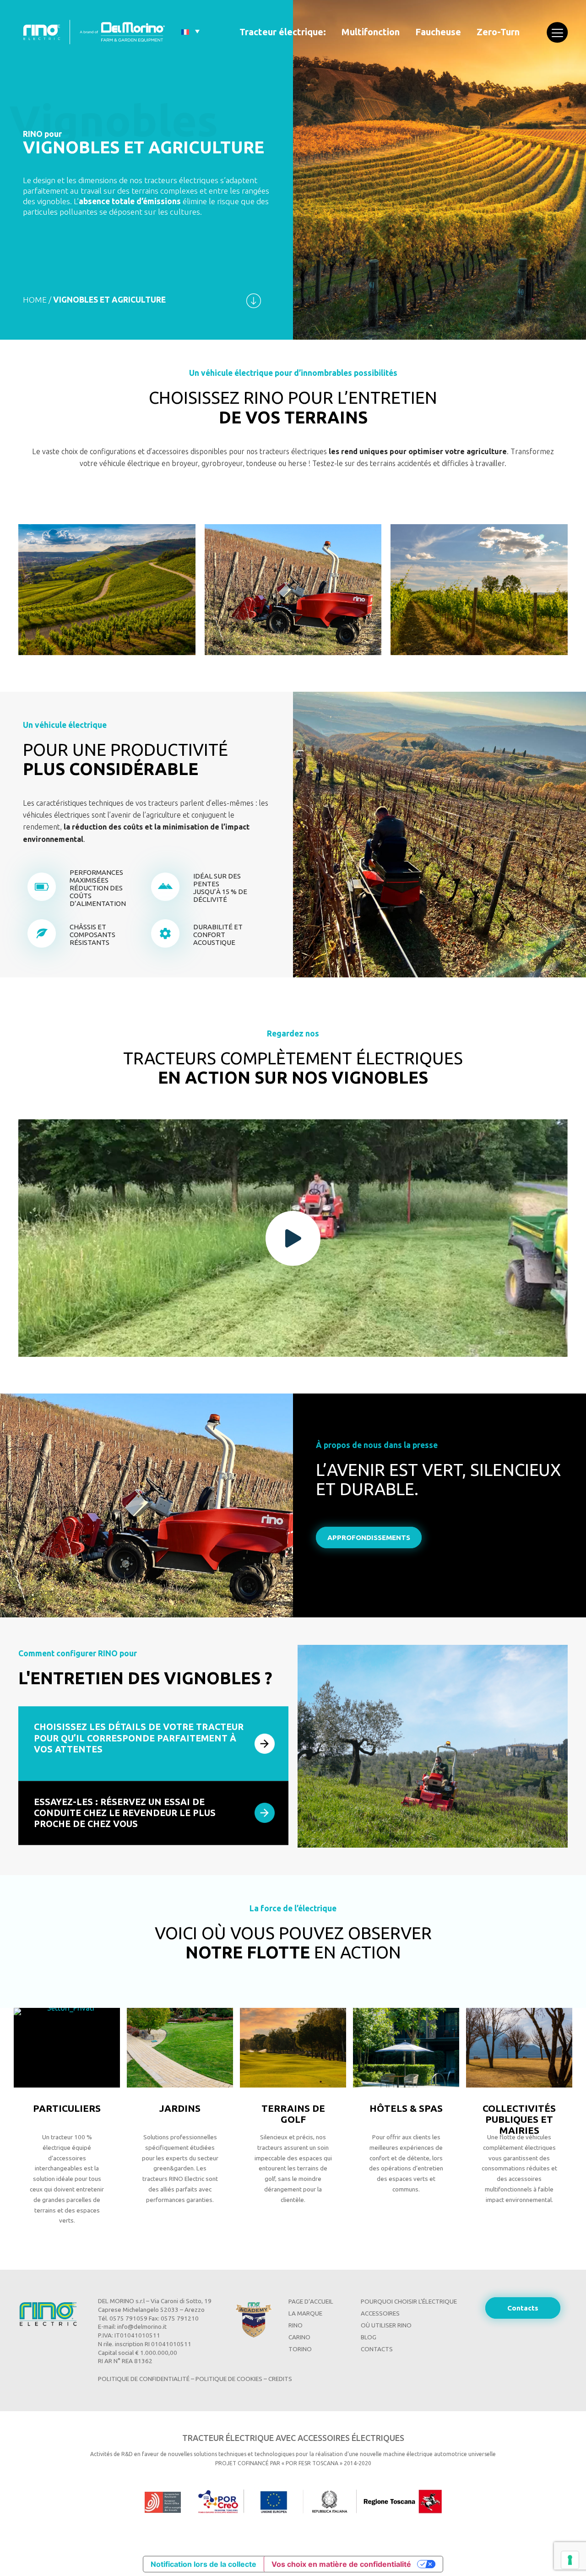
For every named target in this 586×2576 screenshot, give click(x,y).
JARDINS (67, 2108)
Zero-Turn (498, 32)
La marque (305, 2313)
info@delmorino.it (142, 2327)
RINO (296, 2325)
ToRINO (300, 2349)
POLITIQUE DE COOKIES (229, 2379)
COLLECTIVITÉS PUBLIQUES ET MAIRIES (406, 2119)
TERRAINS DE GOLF (180, 2114)
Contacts (377, 2349)
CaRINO (299, 2337)
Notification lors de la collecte (203, 2564)
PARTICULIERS (519, 2108)
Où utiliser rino (386, 2325)
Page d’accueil (311, 2302)
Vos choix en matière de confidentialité (341, 2564)
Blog (369, 2337)
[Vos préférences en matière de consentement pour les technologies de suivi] (570, 2560)
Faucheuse (438, 32)
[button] (293, 1238)
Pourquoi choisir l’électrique (409, 2302)
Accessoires (380, 2313)
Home (35, 300)
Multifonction (371, 32)
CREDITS (280, 2379)
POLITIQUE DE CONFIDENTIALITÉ (144, 2379)
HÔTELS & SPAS (293, 2108)
